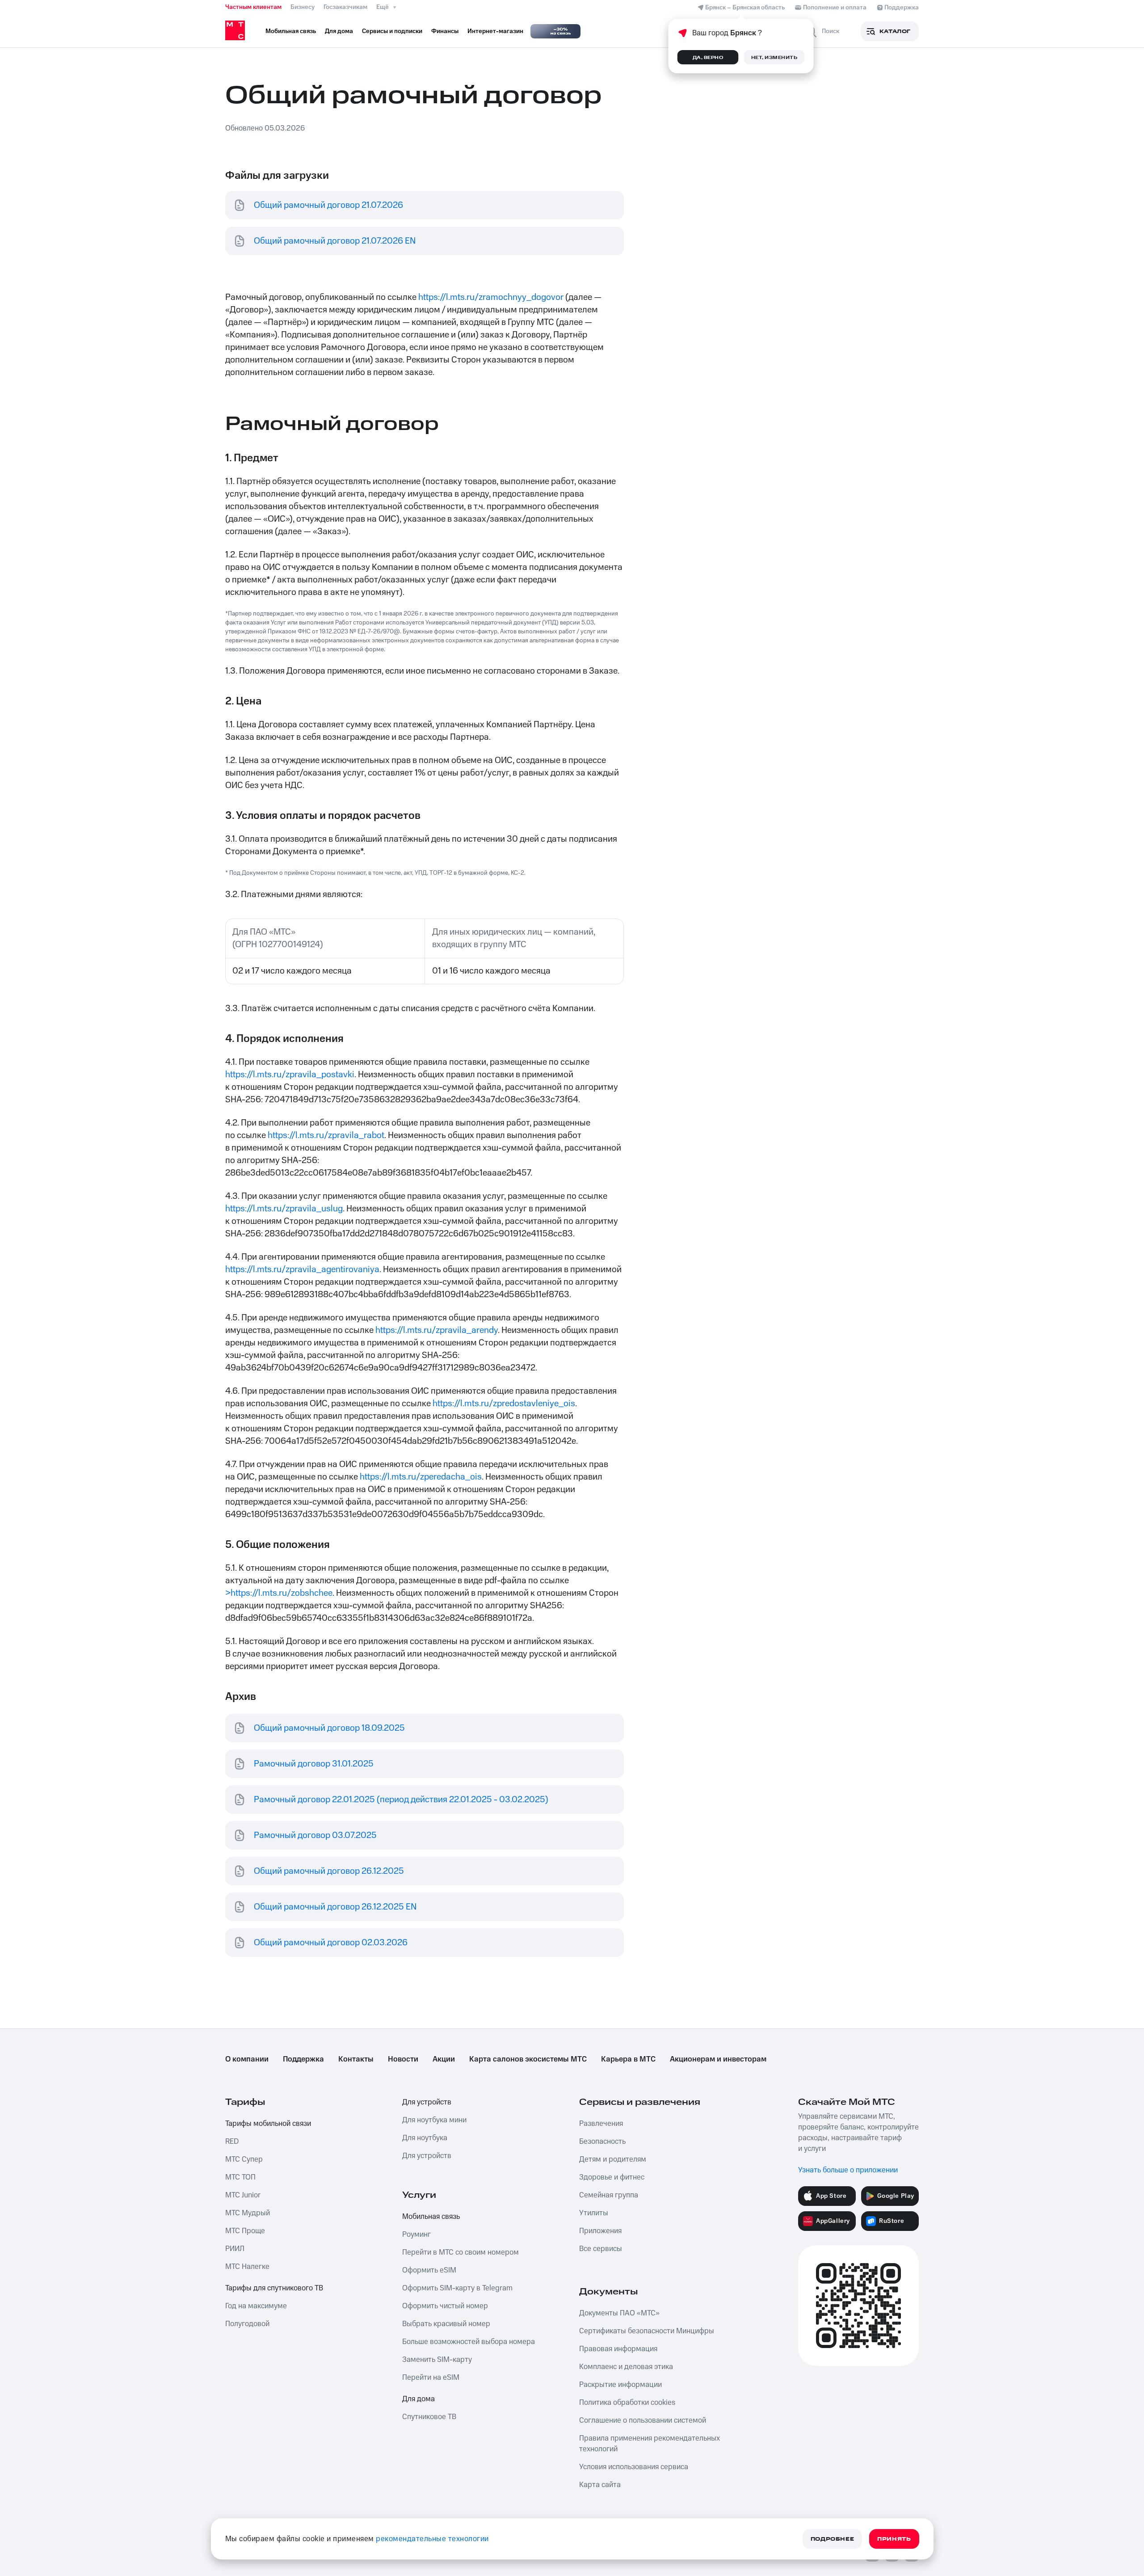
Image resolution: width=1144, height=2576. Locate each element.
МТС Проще (245, 2231)
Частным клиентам (253, 7)
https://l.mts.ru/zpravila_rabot (326, 1135)
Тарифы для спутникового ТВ (274, 2288)
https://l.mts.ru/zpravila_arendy (437, 1330)
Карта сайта (600, 2485)
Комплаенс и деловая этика (626, 2367)
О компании (247, 2059)
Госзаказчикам (345, 7)
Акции (444, 2059)
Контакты (356, 2059)
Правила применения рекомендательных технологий (650, 2444)
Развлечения (601, 2124)
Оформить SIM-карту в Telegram (457, 2288)
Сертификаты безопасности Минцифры (647, 2331)
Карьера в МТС (628, 2059)
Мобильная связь (431, 2217)
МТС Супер (244, 2159)
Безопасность (602, 2142)
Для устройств (427, 2102)
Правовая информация (618, 2349)
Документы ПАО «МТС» (619, 2313)
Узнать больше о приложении (848, 2170)
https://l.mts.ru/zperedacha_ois (421, 1477)
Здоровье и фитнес (612, 2177)
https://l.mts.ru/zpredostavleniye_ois (504, 1404)
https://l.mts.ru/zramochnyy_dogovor (491, 297)
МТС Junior (243, 2195)
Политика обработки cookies (627, 2403)
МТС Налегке (247, 2267)
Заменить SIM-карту (437, 2360)
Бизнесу (303, 7)
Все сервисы (601, 2249)
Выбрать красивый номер (446, 2324)
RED (232, 2142)
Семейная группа (609, 2195)
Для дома (418, 2399)
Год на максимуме (256, 2306)
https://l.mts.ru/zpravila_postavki (290, 1075)
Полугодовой (247, 2324)
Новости (403, 2059)
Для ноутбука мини (434, 2120)
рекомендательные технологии (432, 2539)
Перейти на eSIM (431, 2378)
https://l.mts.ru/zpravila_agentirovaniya (302, 1269)
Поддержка (303, 2059)
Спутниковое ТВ (429, 2417)
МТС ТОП (240, 2177)
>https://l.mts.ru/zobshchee (279, 1593)
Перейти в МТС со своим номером (461, 2252)
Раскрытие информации (620, 2385)
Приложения (600, 2231)
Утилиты (594, 2213)
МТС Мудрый (248, 2213)
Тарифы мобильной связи (268, 2124)
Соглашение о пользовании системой (643, 2420)
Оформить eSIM (429, 2270)
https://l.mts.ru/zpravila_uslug (284, 1209)
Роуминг (416, 2235)
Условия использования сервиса (634, 2467)
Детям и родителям (613, 2159)
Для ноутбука (425, 2138)
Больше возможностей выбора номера (469, 2342)
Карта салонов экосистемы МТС (528, 2059)
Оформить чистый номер (445, 2306)
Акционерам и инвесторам (718, 2059)
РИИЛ (235, 2249)
